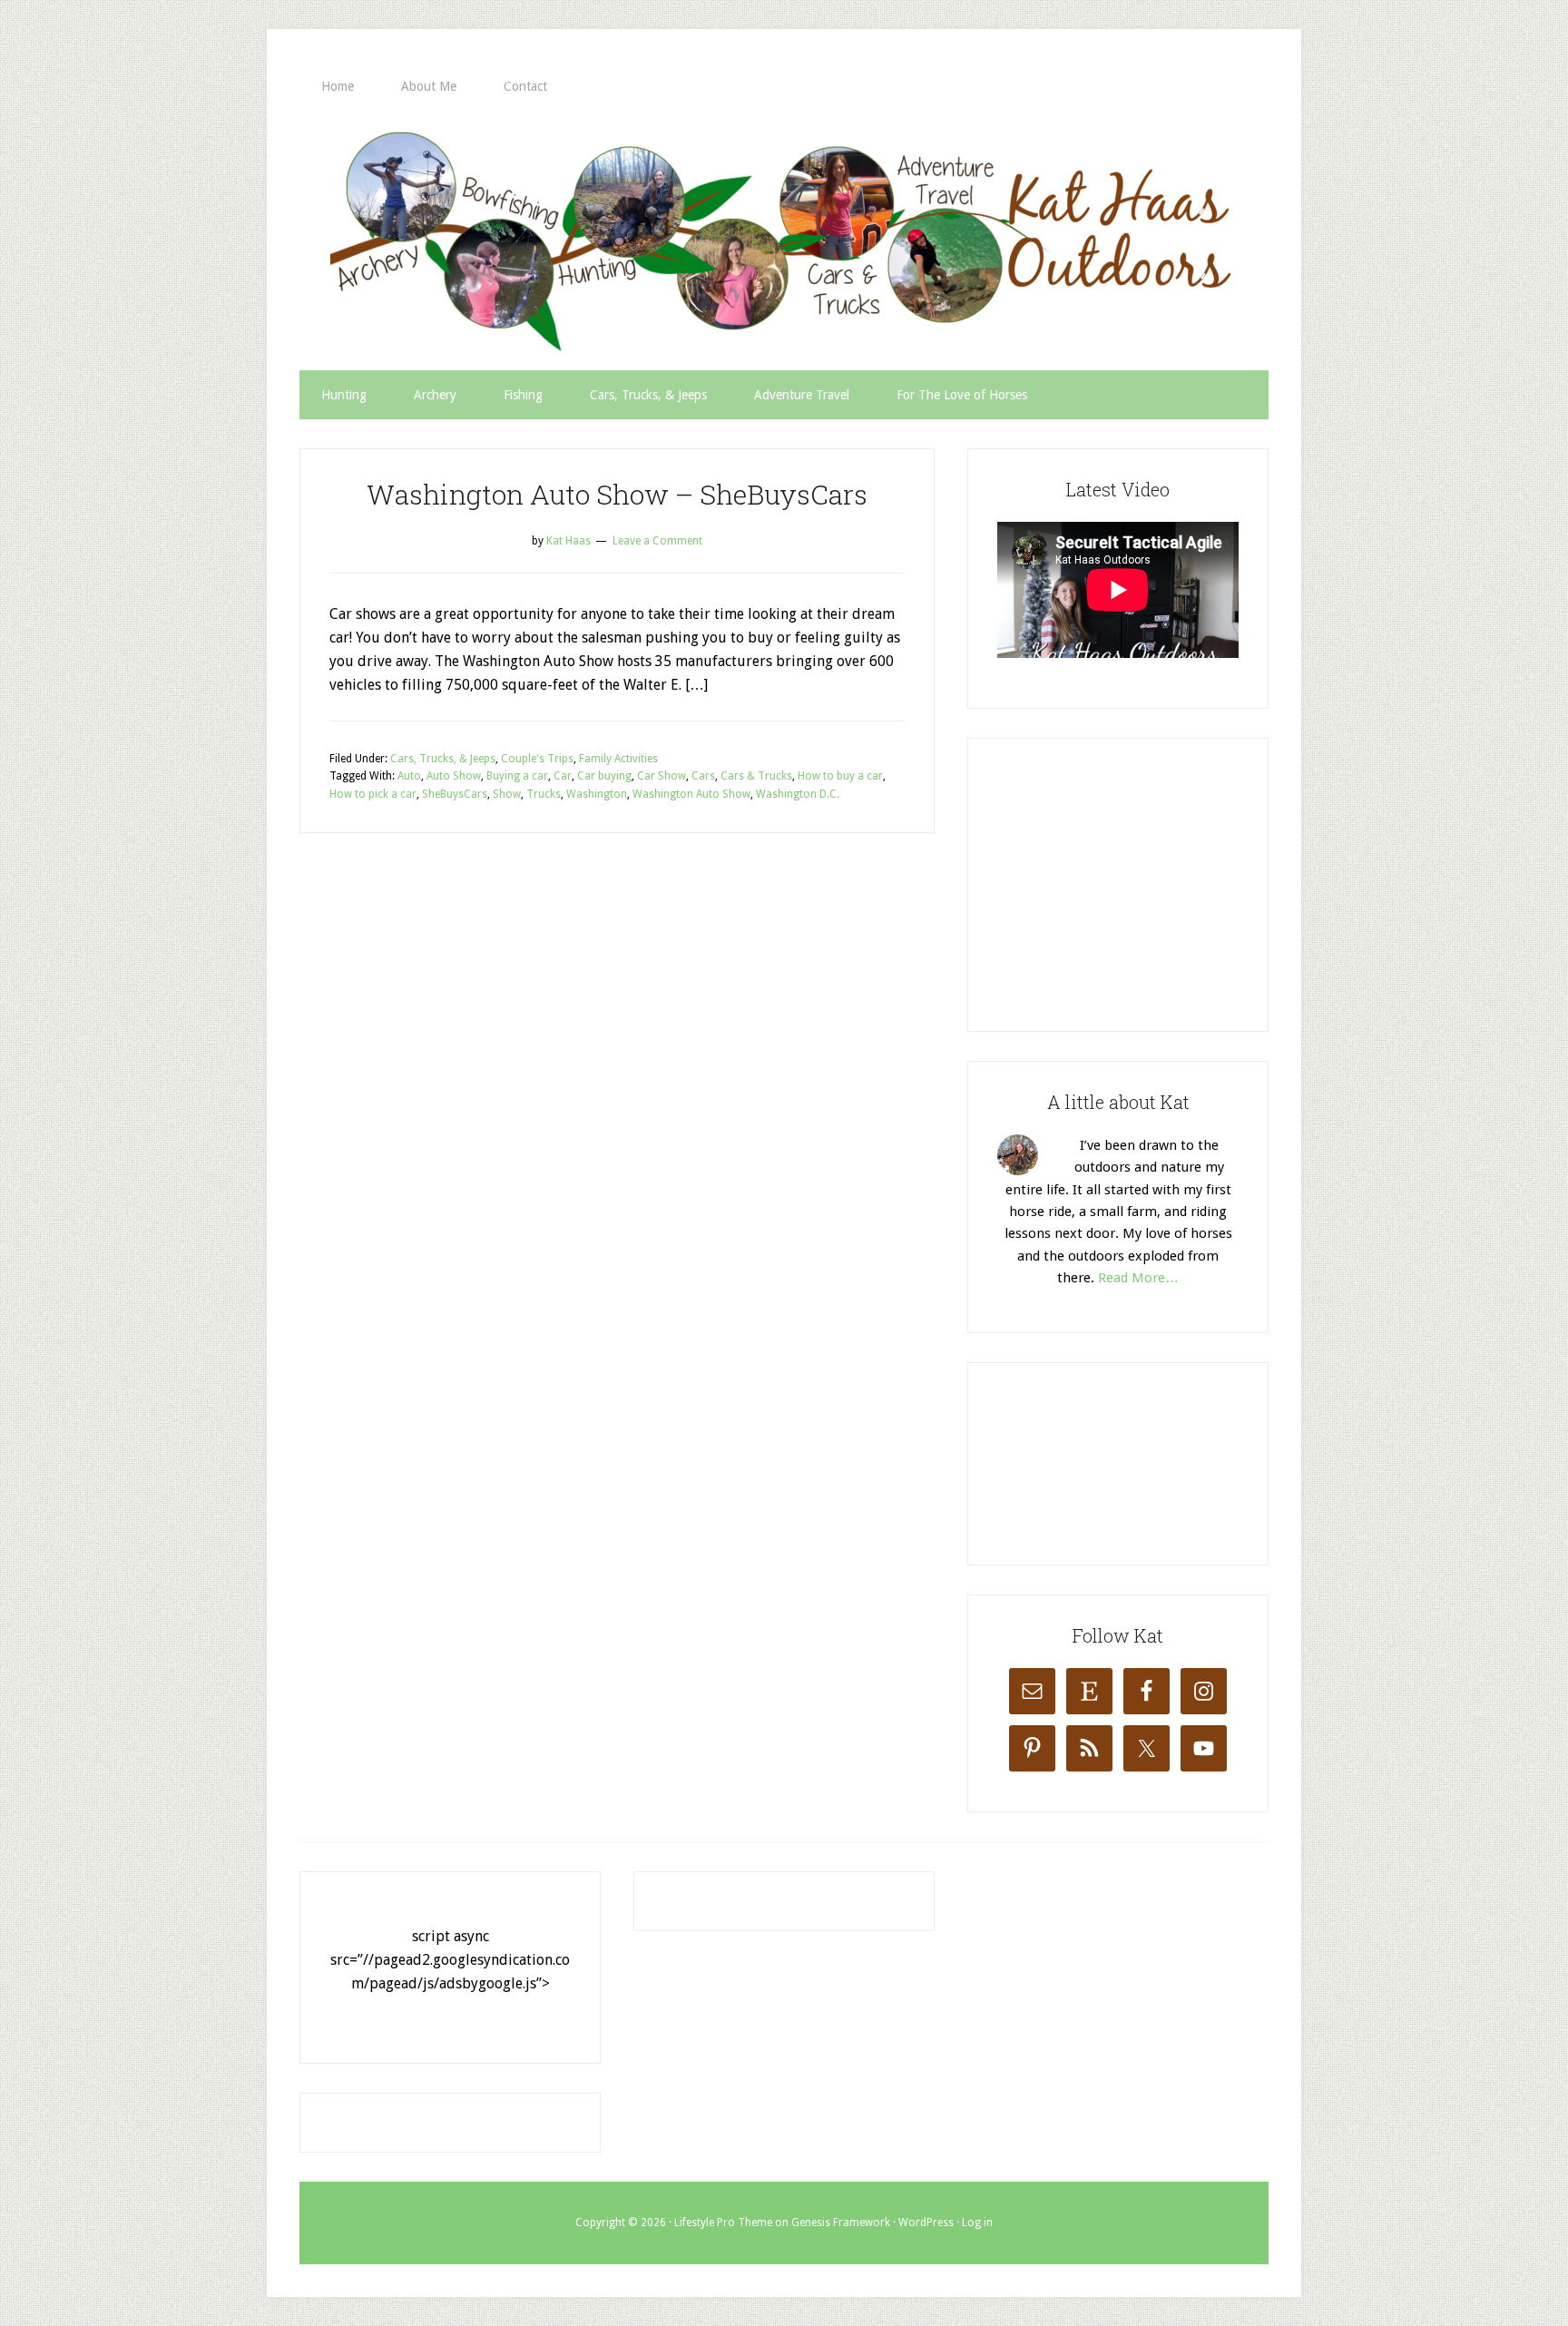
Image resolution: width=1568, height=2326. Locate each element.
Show (507, 794)
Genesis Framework (841, 2223)
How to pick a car (373, 794)
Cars (703, 776)
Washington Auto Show (691, 794)
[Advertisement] (1133, 881)
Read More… (1138, 1278)
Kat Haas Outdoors (784, 240)
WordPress (926, 2223)
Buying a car (517, 776)
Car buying (604, 776)
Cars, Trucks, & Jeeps (443, 759)
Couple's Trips (537, 759)
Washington (597, 794)
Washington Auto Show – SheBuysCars (617, 494)
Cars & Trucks (756, 776)
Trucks (544, 794)
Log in (977, 2223)
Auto (409, 776)
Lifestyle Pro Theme (723, 2223)
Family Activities (618, 759)
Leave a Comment (657, 541)
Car (563, 776)
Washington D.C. (798, 794)
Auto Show (454, 776)
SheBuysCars (455, 794)
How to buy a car (840, 776)
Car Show (661, 776)
